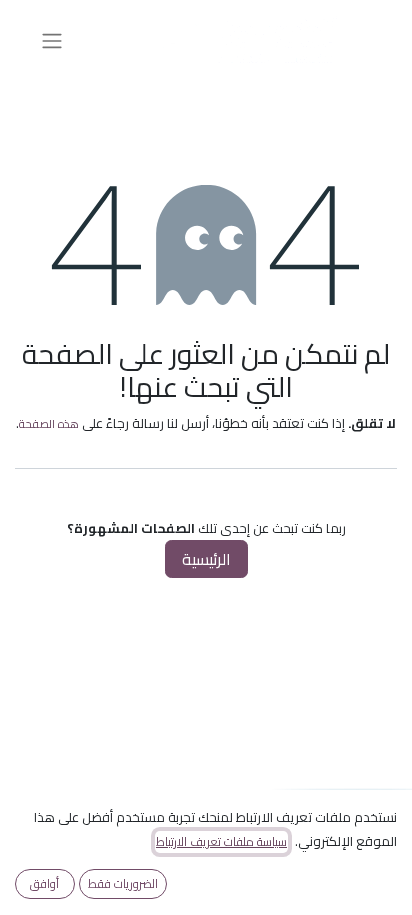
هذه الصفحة (49, 423)
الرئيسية (206, 559)
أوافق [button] (44, 883)
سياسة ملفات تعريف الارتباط (221, 842)
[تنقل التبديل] (52, 40)
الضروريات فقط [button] (123, 883)
